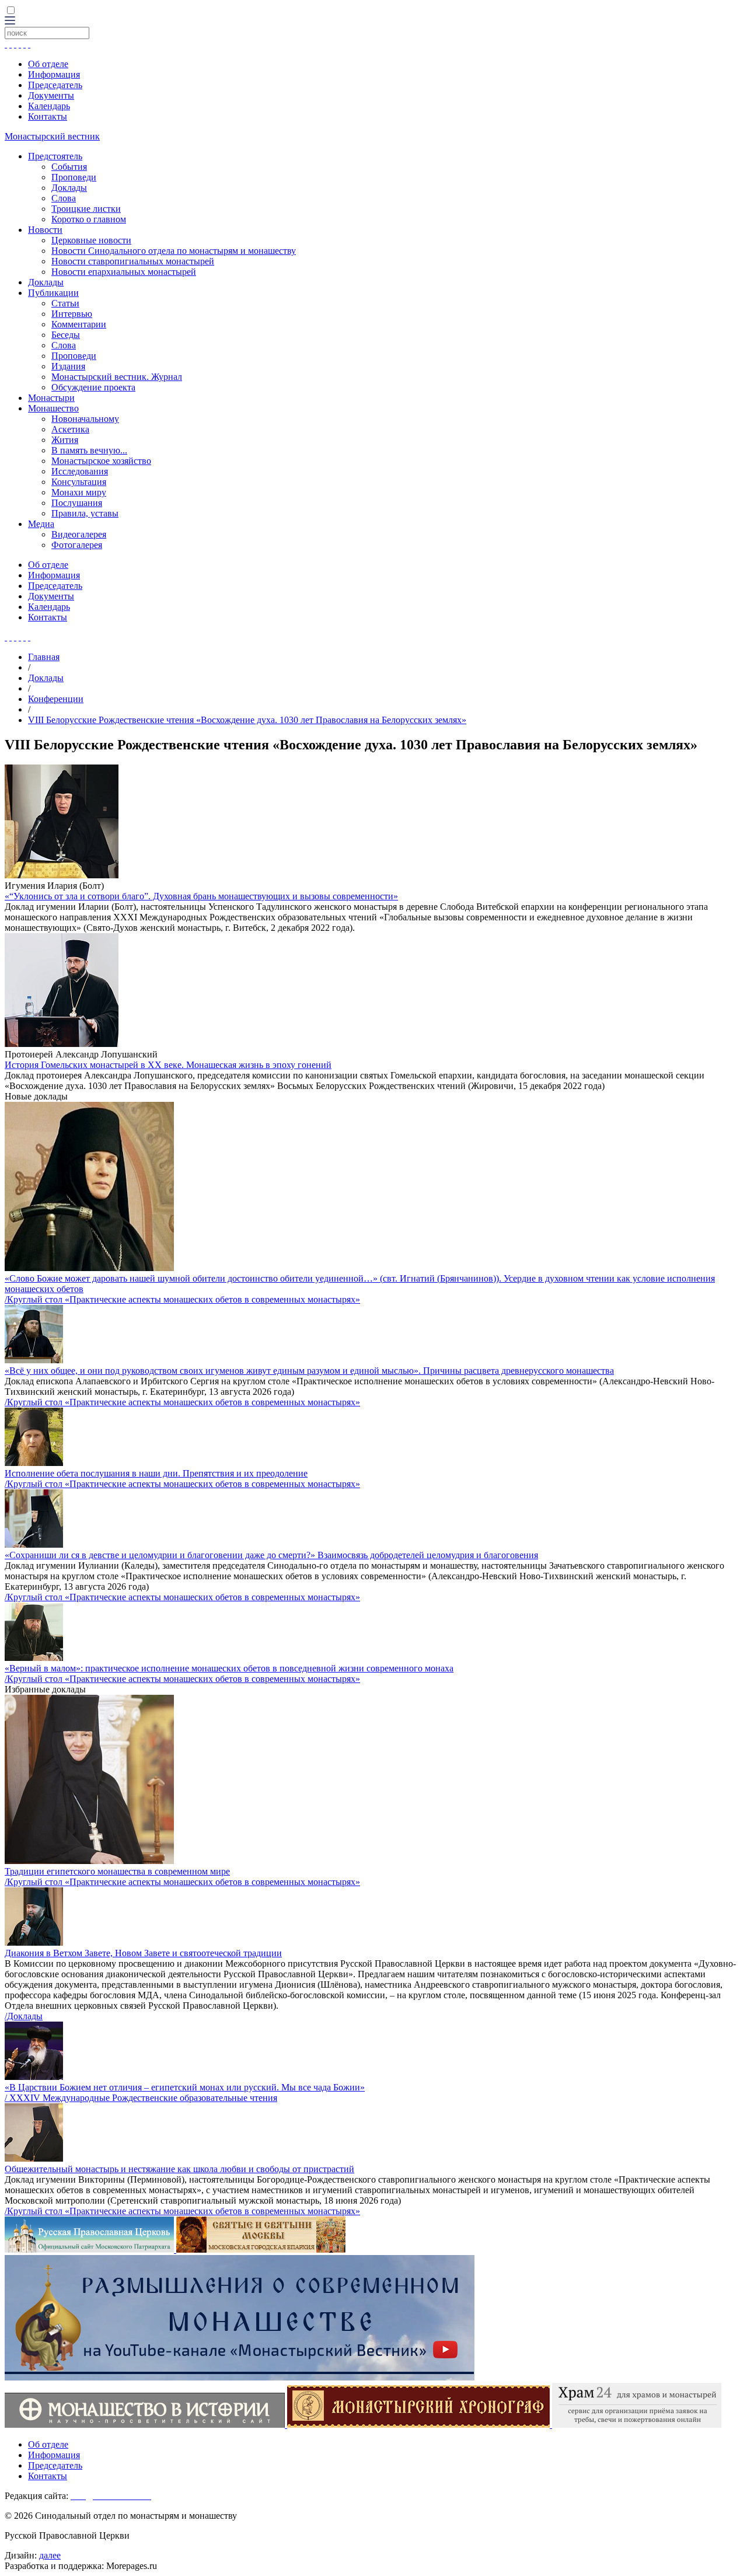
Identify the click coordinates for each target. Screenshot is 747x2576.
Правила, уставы (85, 513)
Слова (64, 198)
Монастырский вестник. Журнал (117, 377)
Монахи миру (79, 492)
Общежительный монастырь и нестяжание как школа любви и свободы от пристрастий (179, 2169)
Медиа (41, 524)
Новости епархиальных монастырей (124, 272)
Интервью (72, 314)
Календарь (49, 106)
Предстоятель (55, 156)
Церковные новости (91, 240)
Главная (44, 657)
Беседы (66, 335)
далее (50, 2555)
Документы (51, 95)
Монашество (53, 408)
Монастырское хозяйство (101, 461)
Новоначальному (85, 419)
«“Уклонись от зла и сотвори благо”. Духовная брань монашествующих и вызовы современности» (201, 896)
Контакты (48, 116)
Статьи (65, 303)
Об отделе (48, 64)
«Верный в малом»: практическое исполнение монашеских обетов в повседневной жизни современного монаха (229, 1668)
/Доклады (24, 2016)
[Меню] (10, 21)
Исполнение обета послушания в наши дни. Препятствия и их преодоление (156, 1473)
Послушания (77, 503)
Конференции (56, 699)
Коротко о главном (89, 219)
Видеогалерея (79, 534)
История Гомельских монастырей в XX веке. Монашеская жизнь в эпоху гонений (168, 1065)
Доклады (69, 188)
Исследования (80, 471)
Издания (68, 366)
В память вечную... (89, 450)
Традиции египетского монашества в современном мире (117, 1871)
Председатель (55, 85)
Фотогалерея (77, 545)
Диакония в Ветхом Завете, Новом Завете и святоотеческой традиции (143, 1953)
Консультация (79, 482)
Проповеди (74, 177)
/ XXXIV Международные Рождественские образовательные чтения (141, 2098)
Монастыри (51, 398)
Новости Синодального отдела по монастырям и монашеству (174, 251)
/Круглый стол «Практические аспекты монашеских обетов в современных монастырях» (182, 1299)
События (69, 167)
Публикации (53, 293)
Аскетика (70, 429)
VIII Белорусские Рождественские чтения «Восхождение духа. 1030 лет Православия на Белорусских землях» (247, 720)
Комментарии (79, 324)
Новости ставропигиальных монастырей (133, 261)
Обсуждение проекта (93, 387)
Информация (54, 74)
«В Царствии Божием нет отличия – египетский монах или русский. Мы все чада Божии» (185, 2087)
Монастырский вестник (52, 136)
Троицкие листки (86, 209)
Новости (45, 230)
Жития (65, 440)
